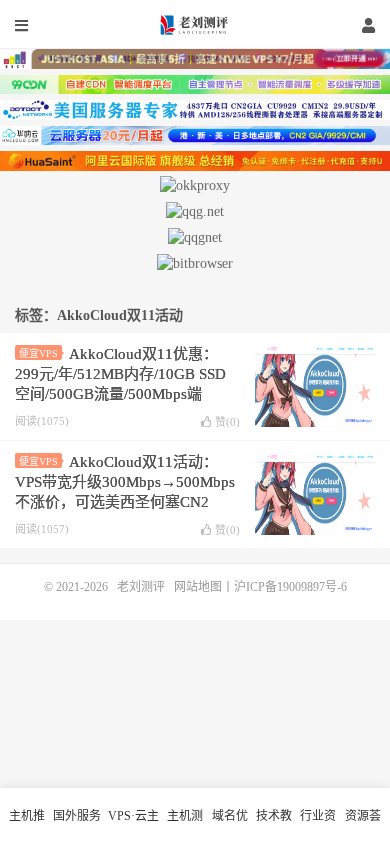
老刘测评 (195, 25)
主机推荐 (27, 826)
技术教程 (274, 826)
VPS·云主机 (133, 826)
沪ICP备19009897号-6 (290, 587)
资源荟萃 (363, 826)
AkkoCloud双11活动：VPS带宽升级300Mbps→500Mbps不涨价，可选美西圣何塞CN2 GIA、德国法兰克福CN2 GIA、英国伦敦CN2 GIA (126, 502)
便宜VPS (38, 353)
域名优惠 (230, 826)
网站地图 (198, 587)
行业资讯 (318, 826)
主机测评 (185, 826)
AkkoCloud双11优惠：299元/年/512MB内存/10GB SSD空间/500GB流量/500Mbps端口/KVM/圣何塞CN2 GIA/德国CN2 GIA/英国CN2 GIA (120, 394)
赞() (227, 422)
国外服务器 (77, 826)
